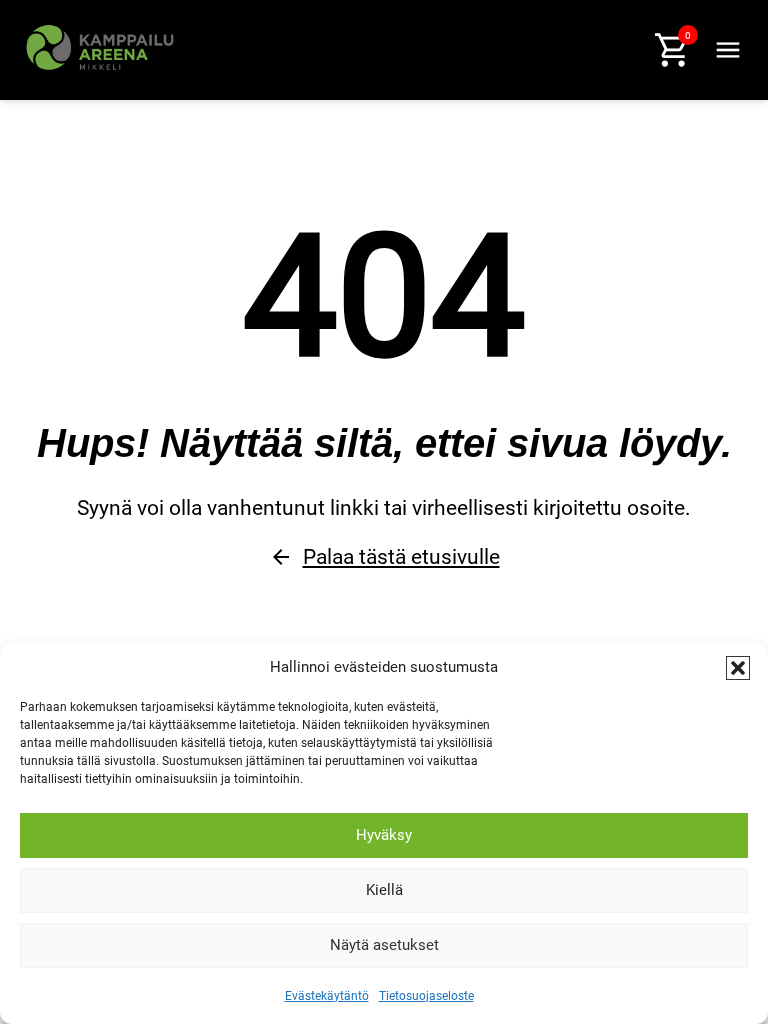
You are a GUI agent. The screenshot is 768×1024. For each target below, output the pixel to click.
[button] (738, 668)
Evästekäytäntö (327, 996)
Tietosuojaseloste (426, 996)
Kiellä (384, 890)
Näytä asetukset (384, 945)
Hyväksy (384, 835)
